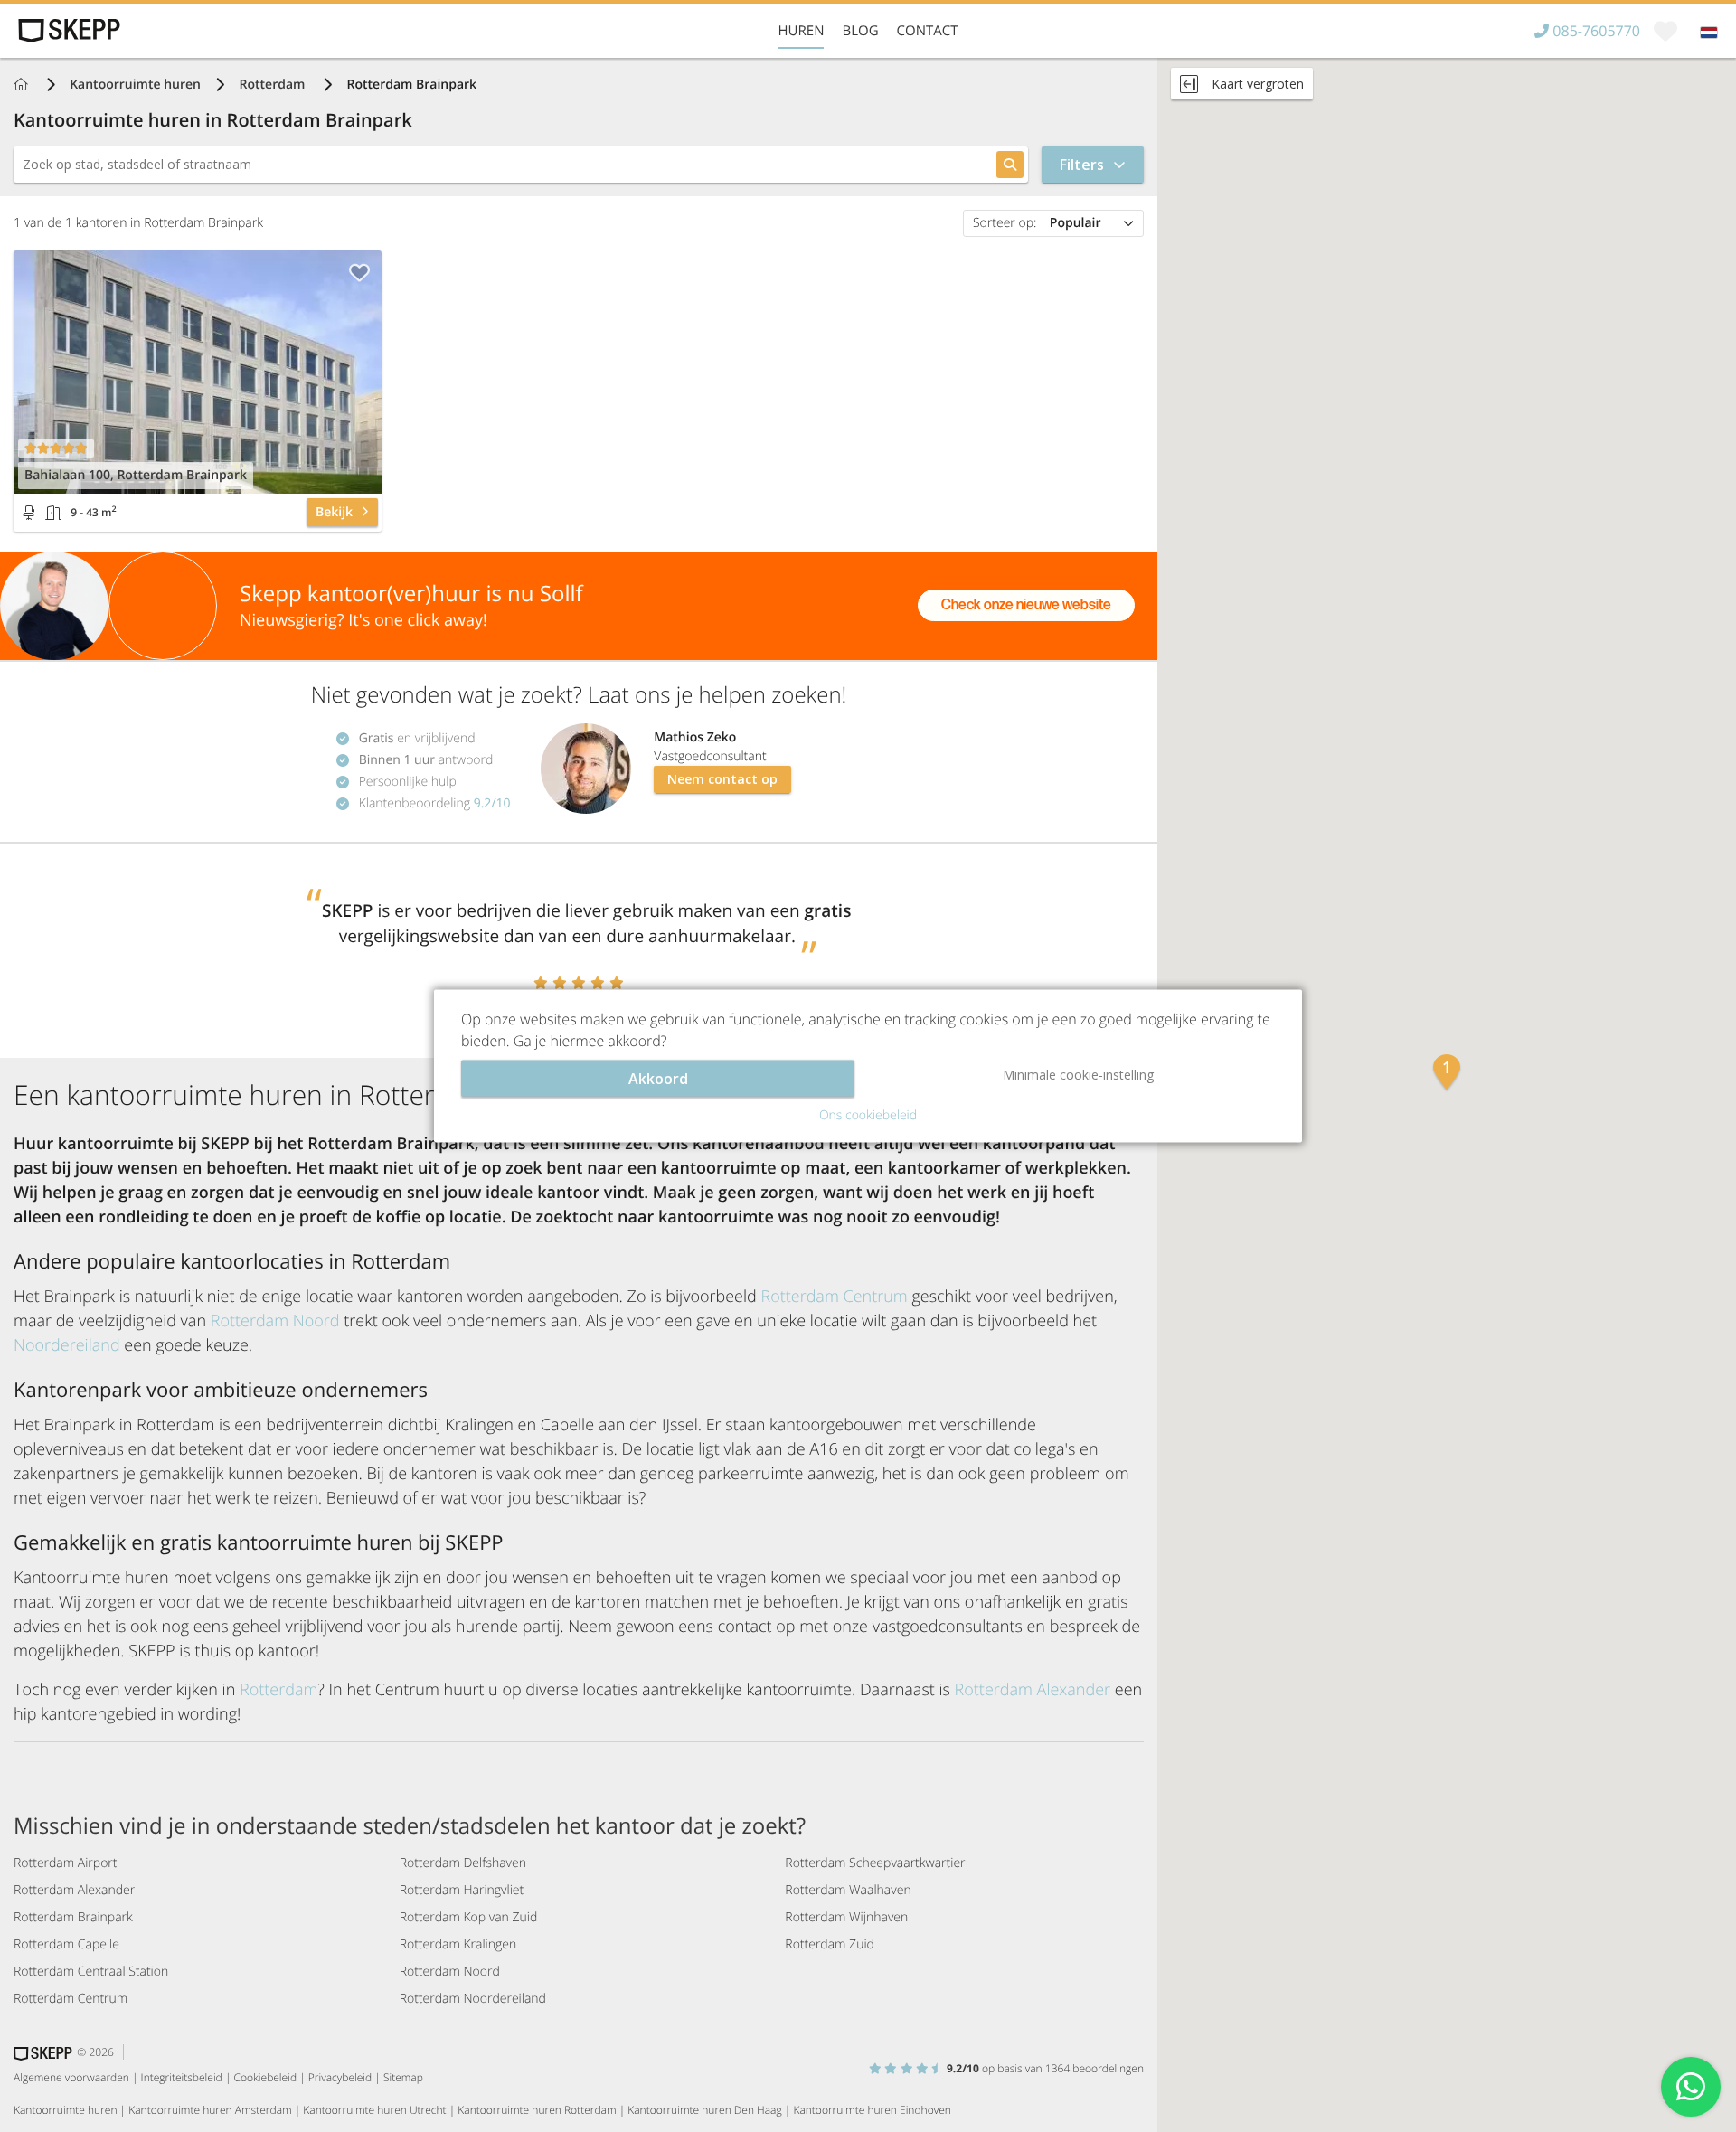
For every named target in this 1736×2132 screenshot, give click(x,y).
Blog (860, 31)
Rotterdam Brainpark (73, 1917)
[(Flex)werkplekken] (29, 513)
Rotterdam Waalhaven (848, 1890)
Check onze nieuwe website (1026, 605)
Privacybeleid (340, 2077)
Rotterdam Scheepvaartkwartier (875, 1863)
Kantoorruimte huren (135, 85)
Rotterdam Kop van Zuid (469, 1917)
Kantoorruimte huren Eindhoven (872, 2110)
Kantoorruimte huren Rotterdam (537, 2110)
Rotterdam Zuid (830, 1944)
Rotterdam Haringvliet (462, 1890)
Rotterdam (274, 85)
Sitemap (403, 2077)
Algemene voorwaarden (71, 2077)
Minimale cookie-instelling (1078, 1075)
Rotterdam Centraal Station (91, 1972)
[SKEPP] (67, 31)
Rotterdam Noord (275, 1321)
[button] (1447, 1074)
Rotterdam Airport (65, 1863)
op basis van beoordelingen (1045, 2068)
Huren (802, 31)
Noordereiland (67, 1345)
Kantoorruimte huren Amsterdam (210, 2110)
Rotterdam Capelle (66, 1944)
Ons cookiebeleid (868, 1115)
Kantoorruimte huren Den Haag (704, 2110)
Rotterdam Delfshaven (463, 1863)
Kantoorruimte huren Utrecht (374, 2110)
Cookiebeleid (266, 2077)
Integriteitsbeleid (182, 2077)
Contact (928, 31)
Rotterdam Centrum (834, 1297)
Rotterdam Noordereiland (473, 1999)
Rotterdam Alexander (1033, 1690)
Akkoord (658, 1079)
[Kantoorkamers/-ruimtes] (53, 513)
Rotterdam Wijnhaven (846, 1917)
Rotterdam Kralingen (458, 1944)
